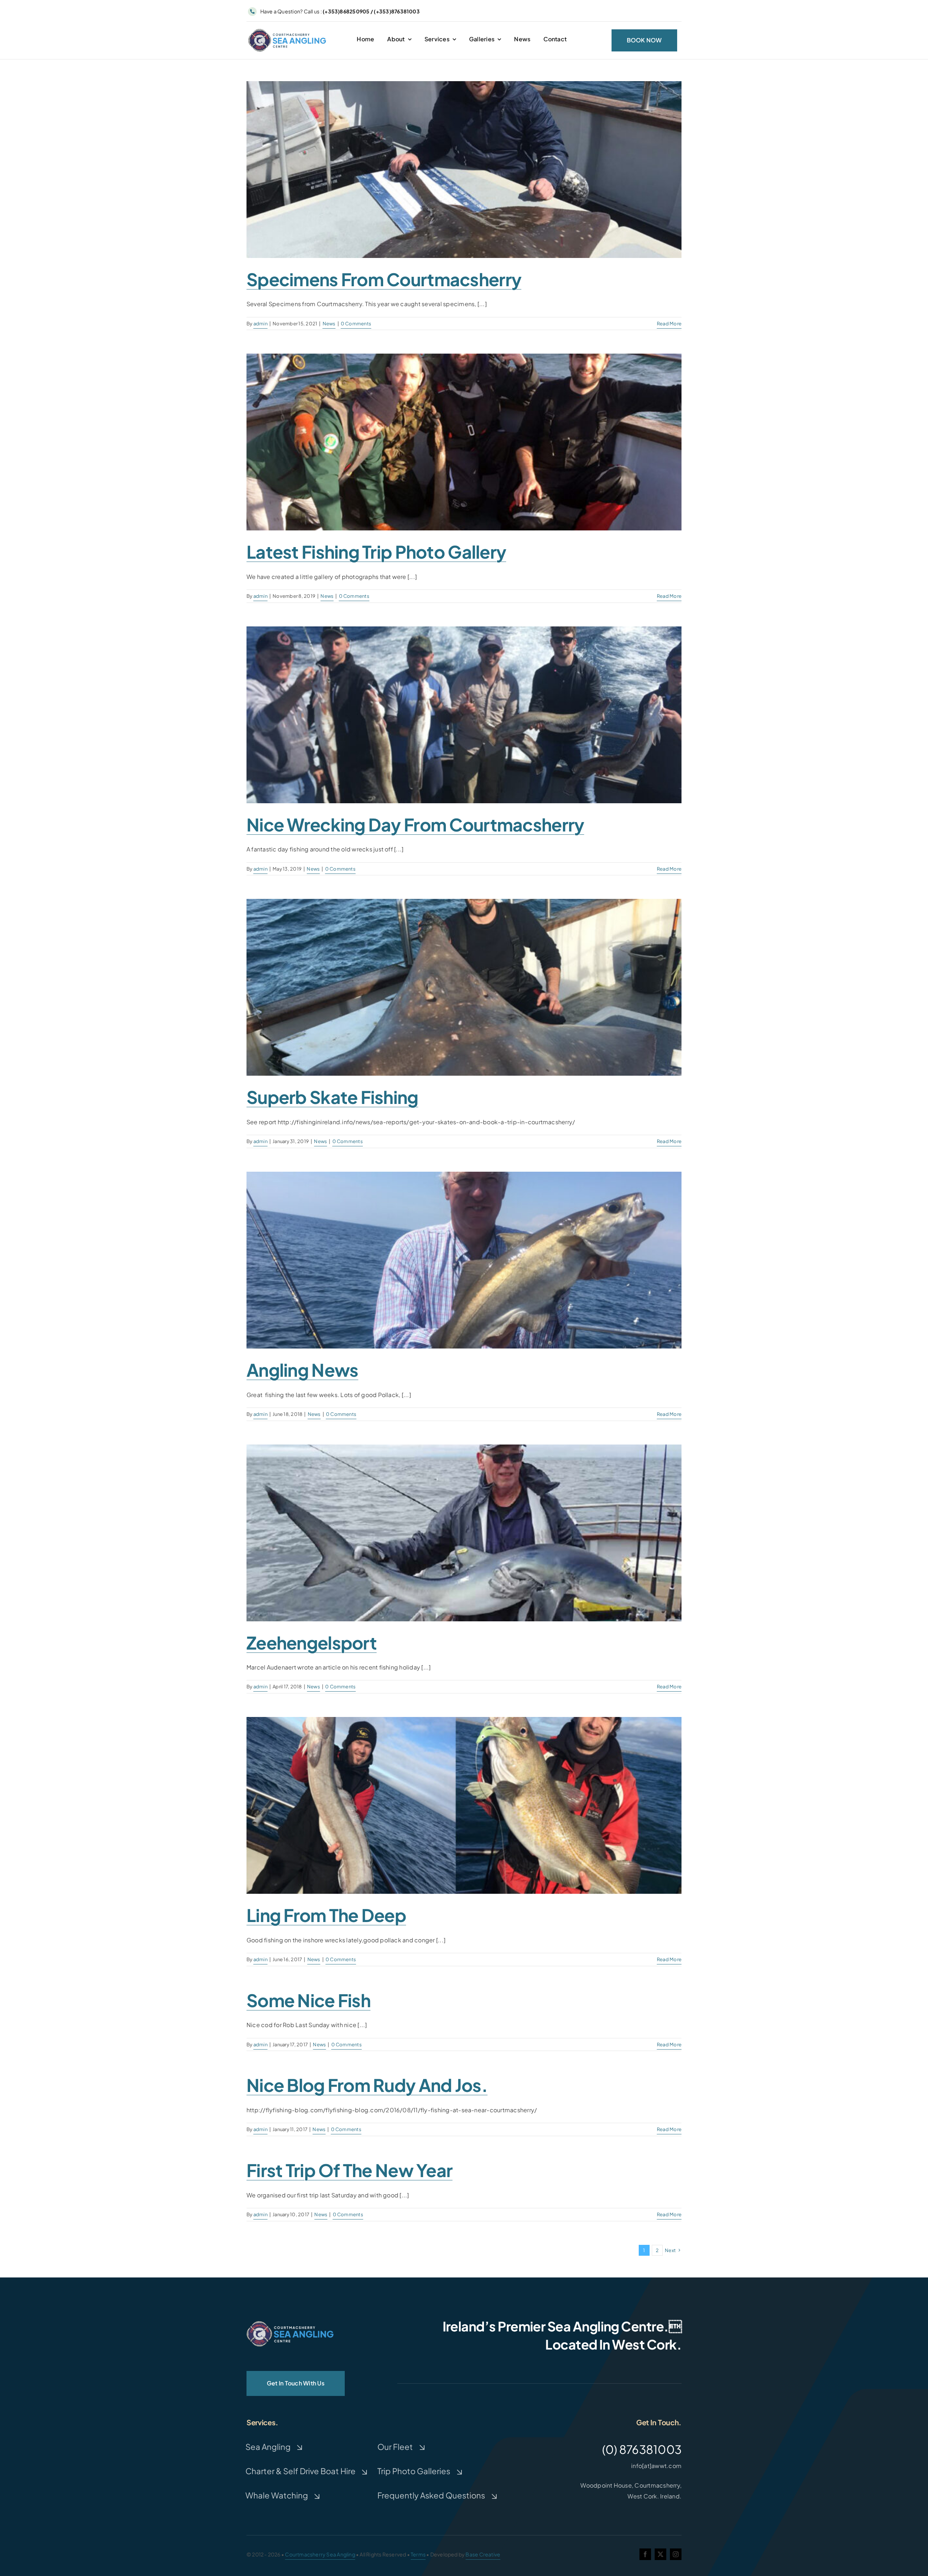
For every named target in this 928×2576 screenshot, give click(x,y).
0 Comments (356, 324)
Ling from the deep (326, 1915)
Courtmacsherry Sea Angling (320, 2554)
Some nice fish (308, 2000)
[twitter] (660, 2554)
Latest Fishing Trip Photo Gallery (376, 552)
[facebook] (645, 2554)
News (329, 324)
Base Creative (483, 2554)
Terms (418, 2554)
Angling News (302, 1370)
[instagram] (676, 2554)
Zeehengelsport (312, 1643)
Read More (669, 324)
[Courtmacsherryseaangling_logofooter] (290, 2324)
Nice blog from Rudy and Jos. (367, 2085)
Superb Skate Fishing (332, 1097)
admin (260, 324)
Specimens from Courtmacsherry (384, 279)
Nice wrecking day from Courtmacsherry (415, 824)
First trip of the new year (349, 2170)
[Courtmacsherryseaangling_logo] (288, 30)
